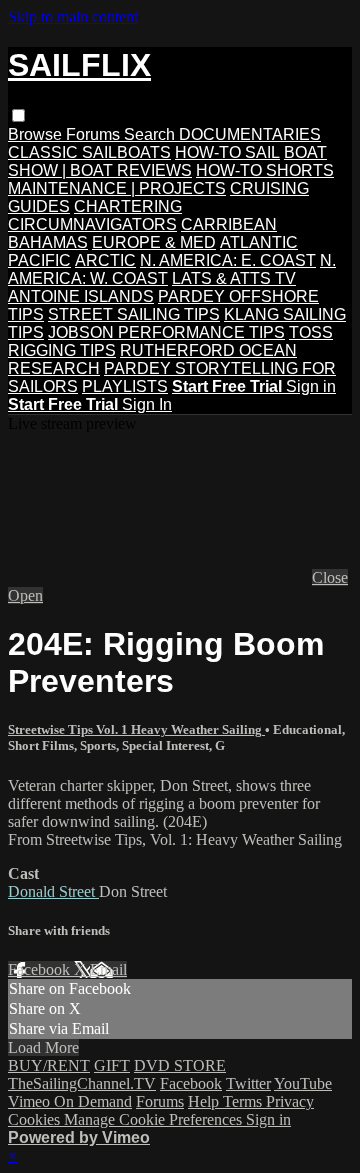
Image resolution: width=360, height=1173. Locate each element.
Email (108, 969)
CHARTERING (128, 206)
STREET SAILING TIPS (134, 314)
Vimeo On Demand (70, 1101)
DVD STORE (180, 1065)
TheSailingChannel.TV (82, 1083)
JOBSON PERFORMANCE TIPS (166, 332)
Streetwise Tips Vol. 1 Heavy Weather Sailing (136, 729)
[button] (18, 115)
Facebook (41, 969)
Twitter (248, 1083)
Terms (244, 1101)
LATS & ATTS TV (234, 278)
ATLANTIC (259, 242)
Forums (95, 134)
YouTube (303, 1083)
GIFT (112, 1065)
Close (330, 577)
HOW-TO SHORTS (265, 170)
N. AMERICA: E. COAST (228, 260)
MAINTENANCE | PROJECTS (117, 188)
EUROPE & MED (154, 242)
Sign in (311, 386)
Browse (37, 134)
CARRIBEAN (229, 224)
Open (25, 595)
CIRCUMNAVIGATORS (92, 224)
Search (151, 134)
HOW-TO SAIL (227, 152)
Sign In (147, 404)
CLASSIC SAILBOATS (89, 152)
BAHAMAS (48, 242)
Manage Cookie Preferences (155, 1119)
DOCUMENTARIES (250, 134)
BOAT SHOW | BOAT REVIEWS (167, 161)
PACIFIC (39, 260)
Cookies (36, 1119)
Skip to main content (73, 16)
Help (205, 1101)
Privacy (290, 1101)
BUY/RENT (49, 1065)
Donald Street (53, 891)
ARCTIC (105, 260)
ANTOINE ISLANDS (81, 296)
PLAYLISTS (125, 386)
